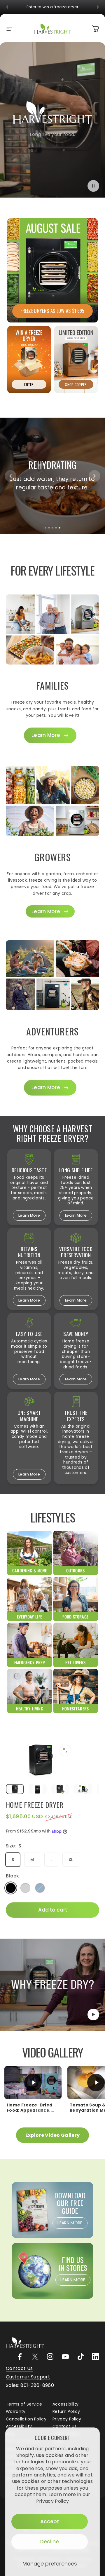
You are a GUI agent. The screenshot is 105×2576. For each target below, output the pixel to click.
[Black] (11, 1888)
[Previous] (8, 7)
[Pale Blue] (40, 1888)
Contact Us (64, 2427)
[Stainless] (25, 1888)
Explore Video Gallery (53, 2135)
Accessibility (65, 2404)
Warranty (16, 2412)
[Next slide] (94, 476)
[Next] (97, 7)
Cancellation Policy (26, 2419)
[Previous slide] (10, 476)
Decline (50, 2542)
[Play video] (52, 1985)
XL (71, 1860)
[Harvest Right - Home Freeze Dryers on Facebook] (20, 2357)
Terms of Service (24, 2404)
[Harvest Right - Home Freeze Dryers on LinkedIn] (96, 2357)
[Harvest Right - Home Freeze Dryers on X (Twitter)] (35, 2357)
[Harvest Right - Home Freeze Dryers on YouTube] (65, 2357)
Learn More (29, 1215)
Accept (50, 2521)
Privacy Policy (52, 2501)
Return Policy (66, 2412)
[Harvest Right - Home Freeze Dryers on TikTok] (80, 2357)
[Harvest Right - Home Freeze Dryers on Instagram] (50, 2357)
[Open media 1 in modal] (65, 1750)
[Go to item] (15, 1789)
